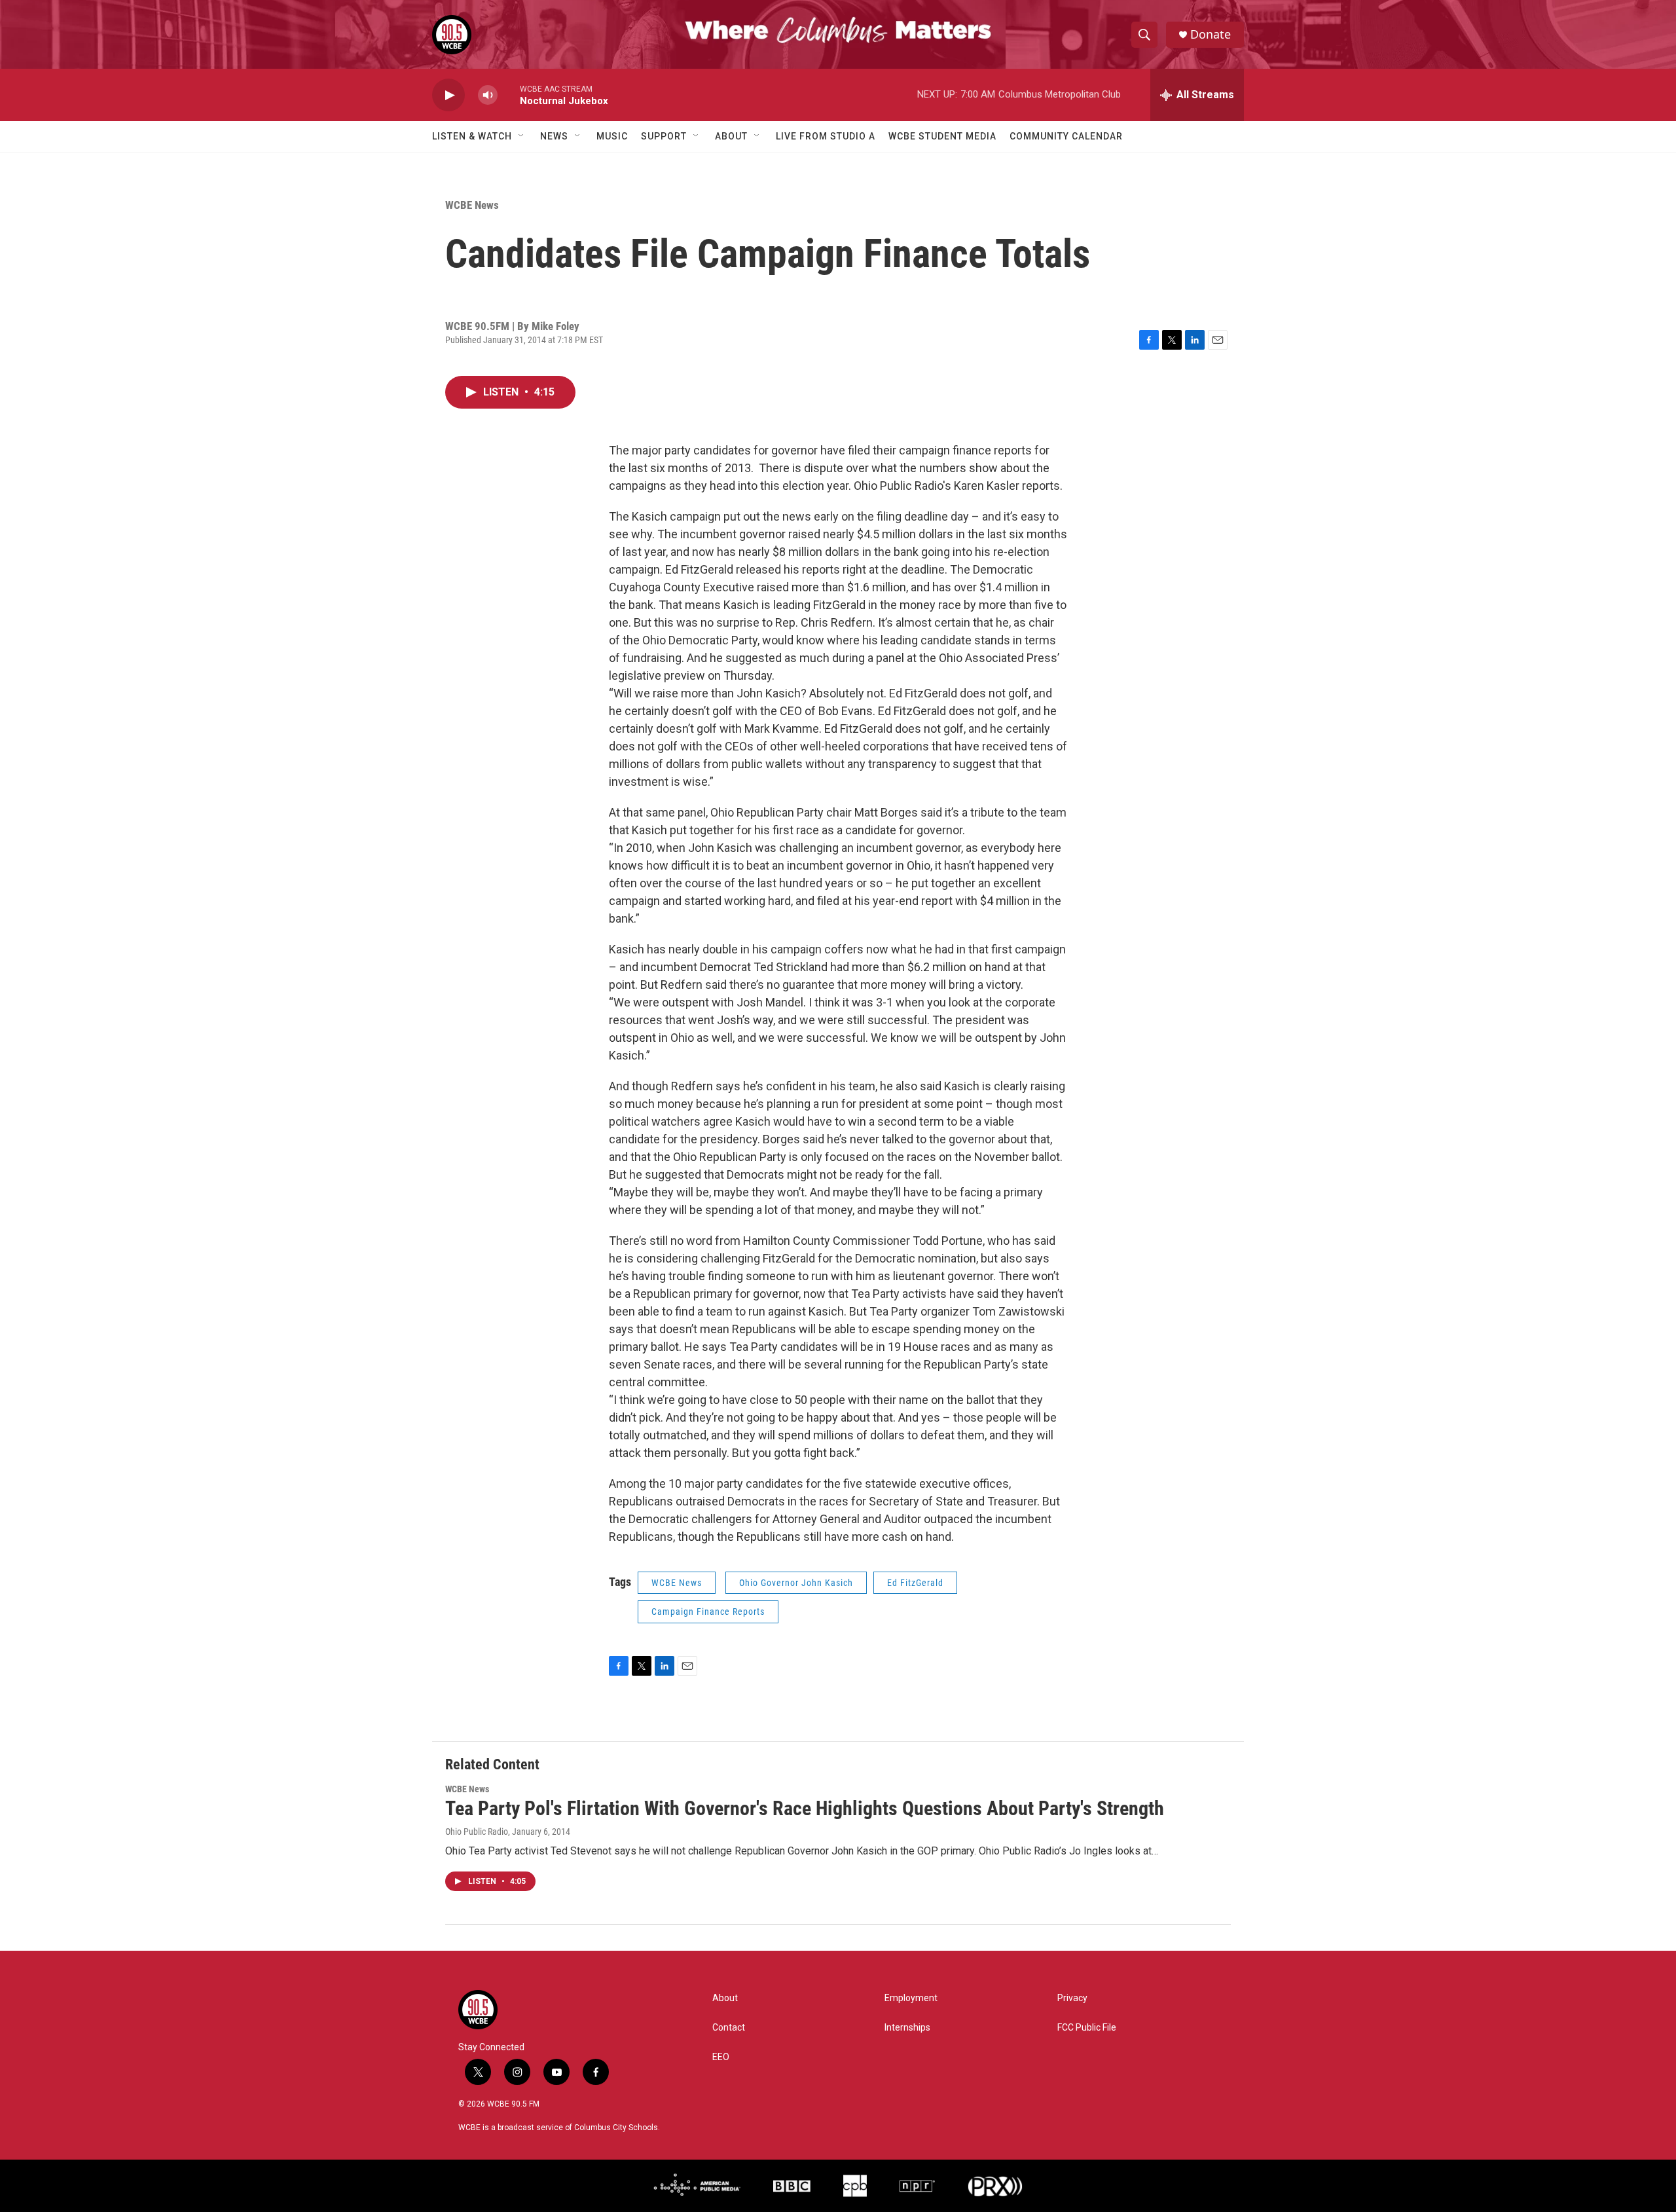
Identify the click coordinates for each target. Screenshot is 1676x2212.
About (731, 136)
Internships (907, 2028)
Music (612, 136)
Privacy (1072, 1998)
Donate (1211, 34)
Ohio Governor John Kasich (796, 1583)
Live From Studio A (826, 136)
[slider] (509, 95)
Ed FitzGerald (915, 1583)
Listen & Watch (472, 136)
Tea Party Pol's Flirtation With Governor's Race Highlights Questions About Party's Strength (805, 1808)
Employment (911, 1998)
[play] (448, 95)
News (554, 136)
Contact (729, 2028)
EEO (721, 2057)
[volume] (488, 95)
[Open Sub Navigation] (522, 136)
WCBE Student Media (942, 136)
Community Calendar (1066, 136)
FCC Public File (1087, 2028)
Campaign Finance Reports (708, 1612)
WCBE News (472, 205)
